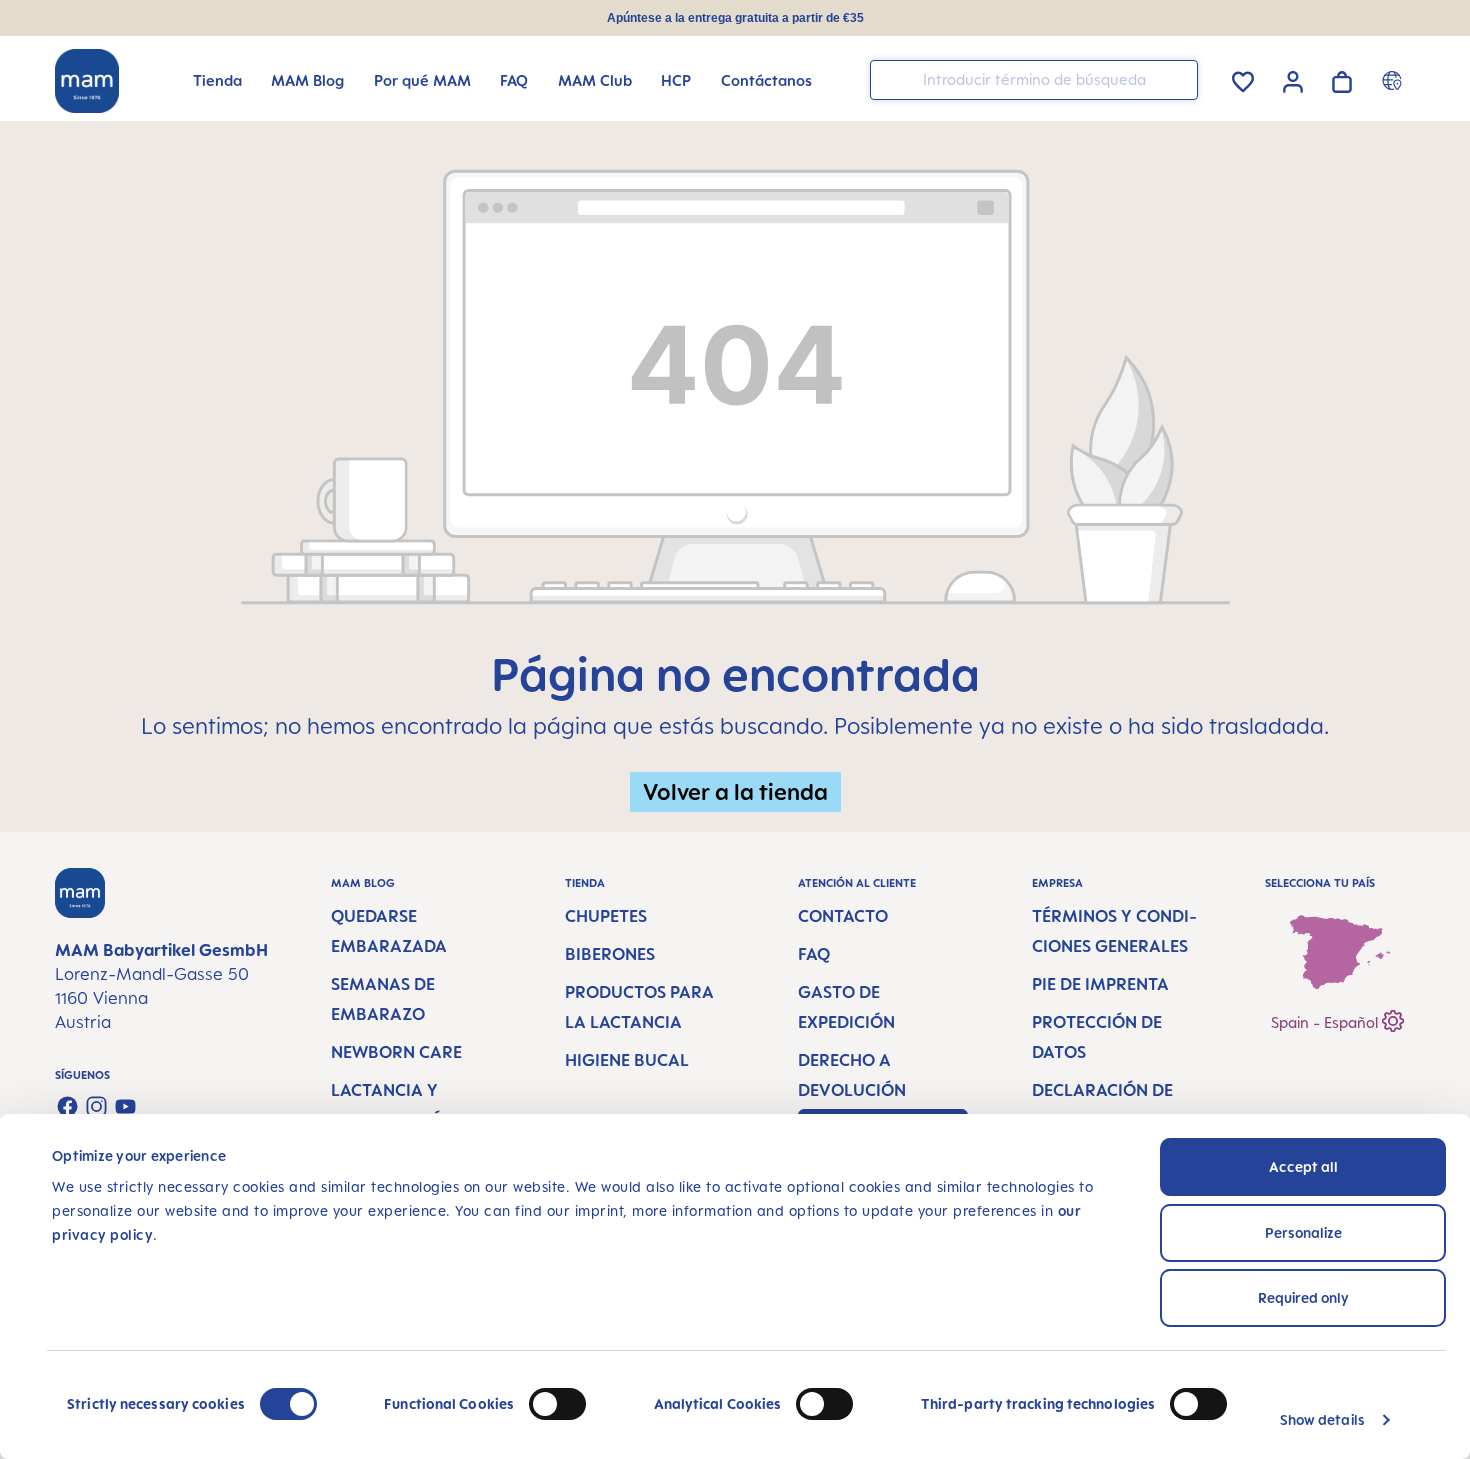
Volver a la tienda (735, 791)
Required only (1303, 1297)
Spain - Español (1326, 1022)
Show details (1322, 1419)
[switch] (557, 1404)
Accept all (1303, 1166)
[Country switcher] (1394, 80)
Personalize (1303, 1232)
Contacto (843, 916)
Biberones (610, 954)
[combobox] (1034, 80)
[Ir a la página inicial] (87, 81)
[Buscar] (1178, 78)
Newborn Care (396, 1052)
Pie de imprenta (1100, 984)
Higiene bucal (627, 1060)
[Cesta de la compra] (1342, 78)
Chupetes (606, 916)
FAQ (814, 954)
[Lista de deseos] (1243, 78)
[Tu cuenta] (1293, 79)
